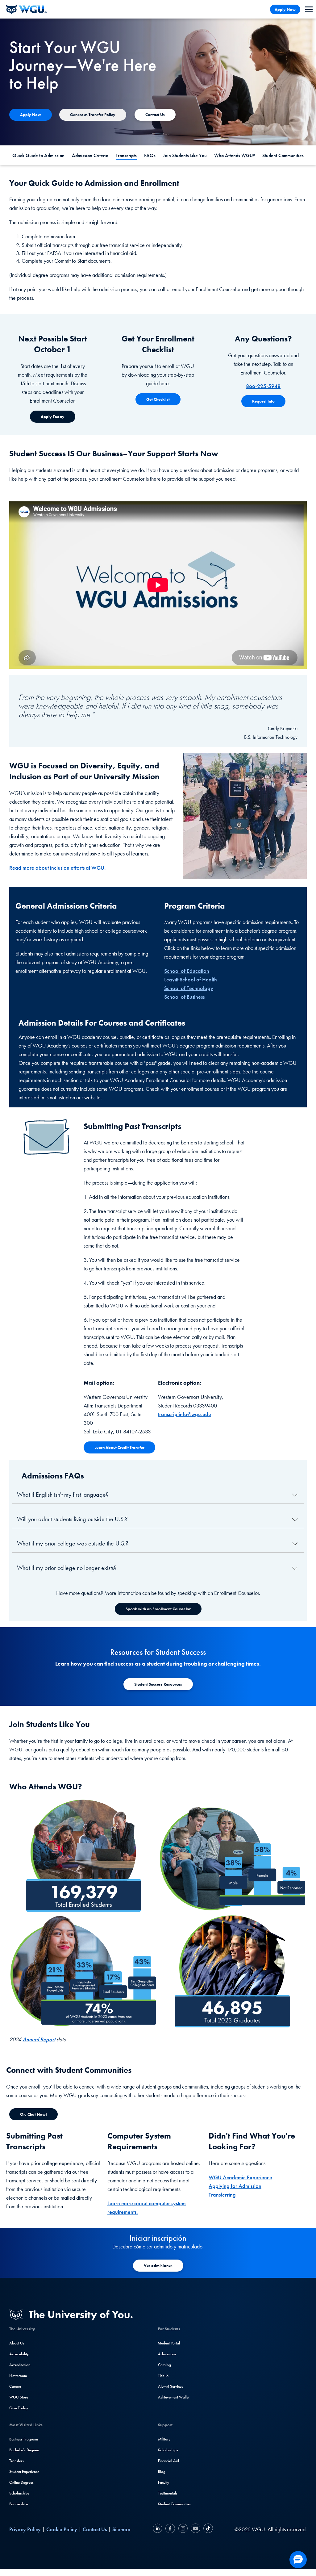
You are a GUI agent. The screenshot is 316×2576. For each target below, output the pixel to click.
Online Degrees (21, 2482)
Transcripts (126, 155)
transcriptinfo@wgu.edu (185, 1414)
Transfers (17, 2461)
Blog (162, 2471)
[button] (298, 2560)
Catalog (164, 2365)
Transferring (222, 2195)
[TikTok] (207, 2529)
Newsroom (18, 2375)
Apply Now (285, 9)
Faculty (164, 2482)
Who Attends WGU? (235, 155)
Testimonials (168, 2493)
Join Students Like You (185, 155)
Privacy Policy (25, 2529)
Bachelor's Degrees (24, 2450)
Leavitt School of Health (191, 979)
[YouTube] (195, 2529)
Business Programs (24, 2439)
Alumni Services (170, 2386)
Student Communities (283, 155)
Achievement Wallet (174, 2397)
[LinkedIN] (158, 2529)
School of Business (184, 997)
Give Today (19, 2408)
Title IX (163, 2375)
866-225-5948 (263, 386)
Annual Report (39, 2039)
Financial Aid (168, 2461)
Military (164, 2439)
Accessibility (19, 2354)
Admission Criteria (90, 155)
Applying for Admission (235, 2186)
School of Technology (189, 988)
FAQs (150, 155)
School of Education (187, 971)
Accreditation (20, 2365)
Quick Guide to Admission (38, 155)
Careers (15, 2386)
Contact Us (95, 2529)
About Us (17, 2343)
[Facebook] (170, 2529)
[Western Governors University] (26, 9)
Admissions (167, 2354)
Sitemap (121, 2529)
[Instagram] (183, 2529)
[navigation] (309, 9)
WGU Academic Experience (240, 2177)
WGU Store (19, 2397)
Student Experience (24, 2471)
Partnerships (19, 2504)
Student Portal (169, 2343)
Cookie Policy (62, 2529)
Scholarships (19, 2493)
